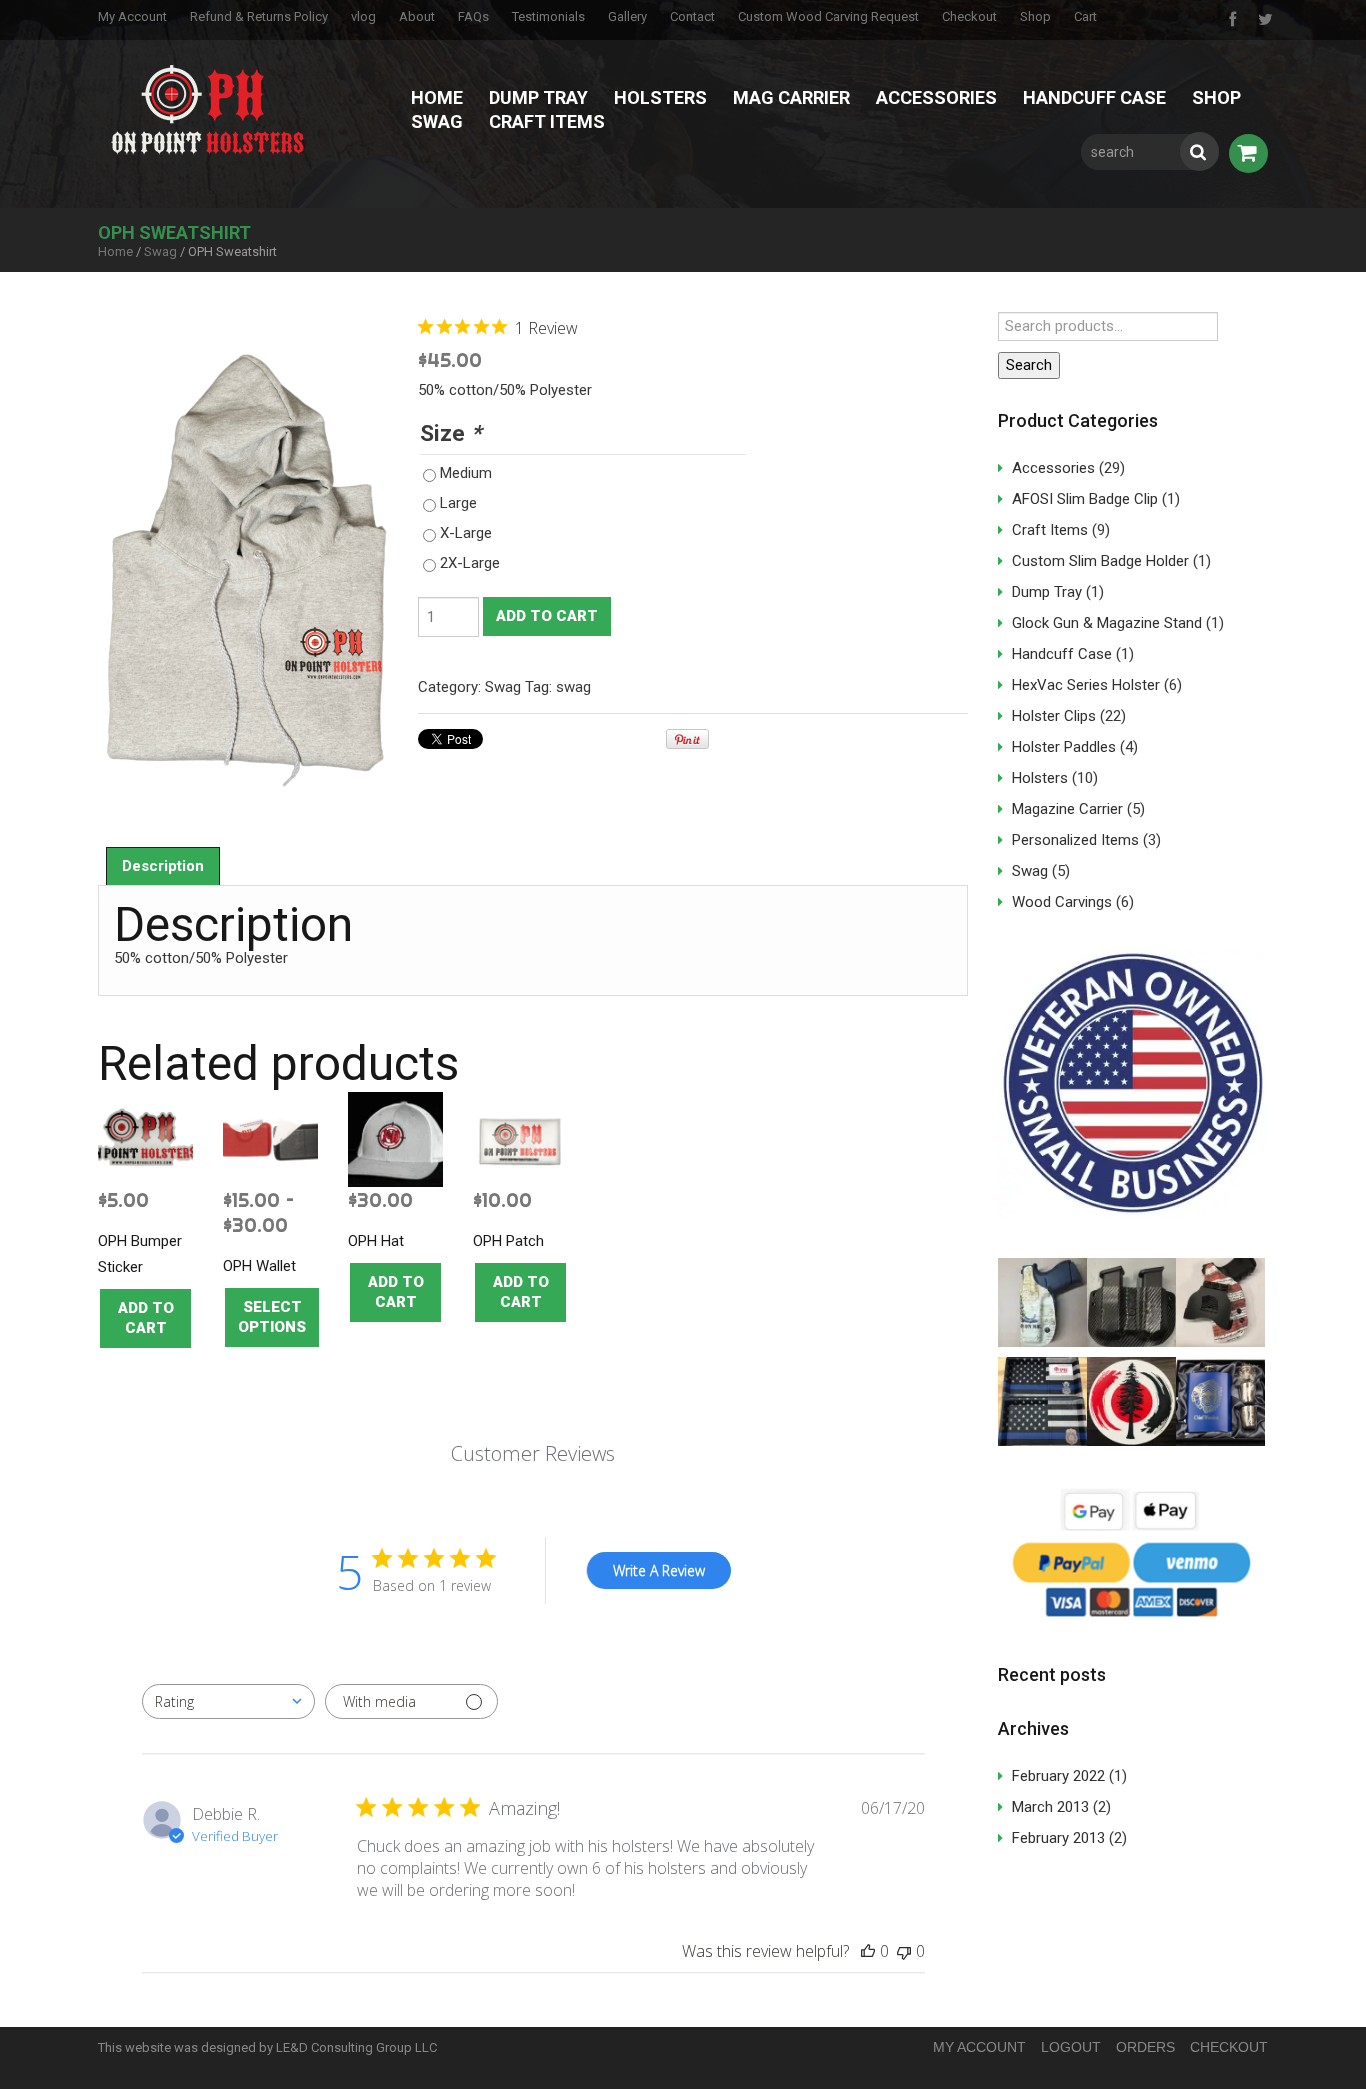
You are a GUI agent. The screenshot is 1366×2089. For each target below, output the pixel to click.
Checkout (969, 16)
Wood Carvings (1062, 902)
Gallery (627, 16)
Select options (272, 1317)
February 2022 (1058, 1776)
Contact (692, 16)
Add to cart (547, 616)
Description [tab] (163, 866)
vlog (363, 16)
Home (437, 97)
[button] (1042, 1302)
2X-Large (470, 563)
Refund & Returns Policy (259, 16)
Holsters (660, 97)
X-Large (466, 533)
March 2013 (1050, 1807)
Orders (1145, 2047)
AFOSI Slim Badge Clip (1085, 499)
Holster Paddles (1064, 747)
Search (1029, 365)
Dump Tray (538, 97)
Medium (466, 473)
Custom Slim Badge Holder (1100, 561)
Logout (1071, 2047)
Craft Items (547, 121)
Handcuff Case (1094, 97)
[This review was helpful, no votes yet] (868, 1951)
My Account (132, 16)
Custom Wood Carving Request (828, 16)
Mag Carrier (791, 97)
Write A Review (659, 1570)
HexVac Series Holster (1086, 685)
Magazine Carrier (1067, 809)
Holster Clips (1054, 716)
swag (573, 687)
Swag (437, 121)
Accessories (936, 97)
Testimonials (548, 16)
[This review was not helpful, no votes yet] (904, 1951)
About (417, 16)
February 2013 (1058, 1838)
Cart (1085, 16)
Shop (1035, 16)
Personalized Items (1075, 840)
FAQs (473, 16)
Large (458, 503)
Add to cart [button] (146, 1318)
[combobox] (228, 1701)
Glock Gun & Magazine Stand (1107, 623)
